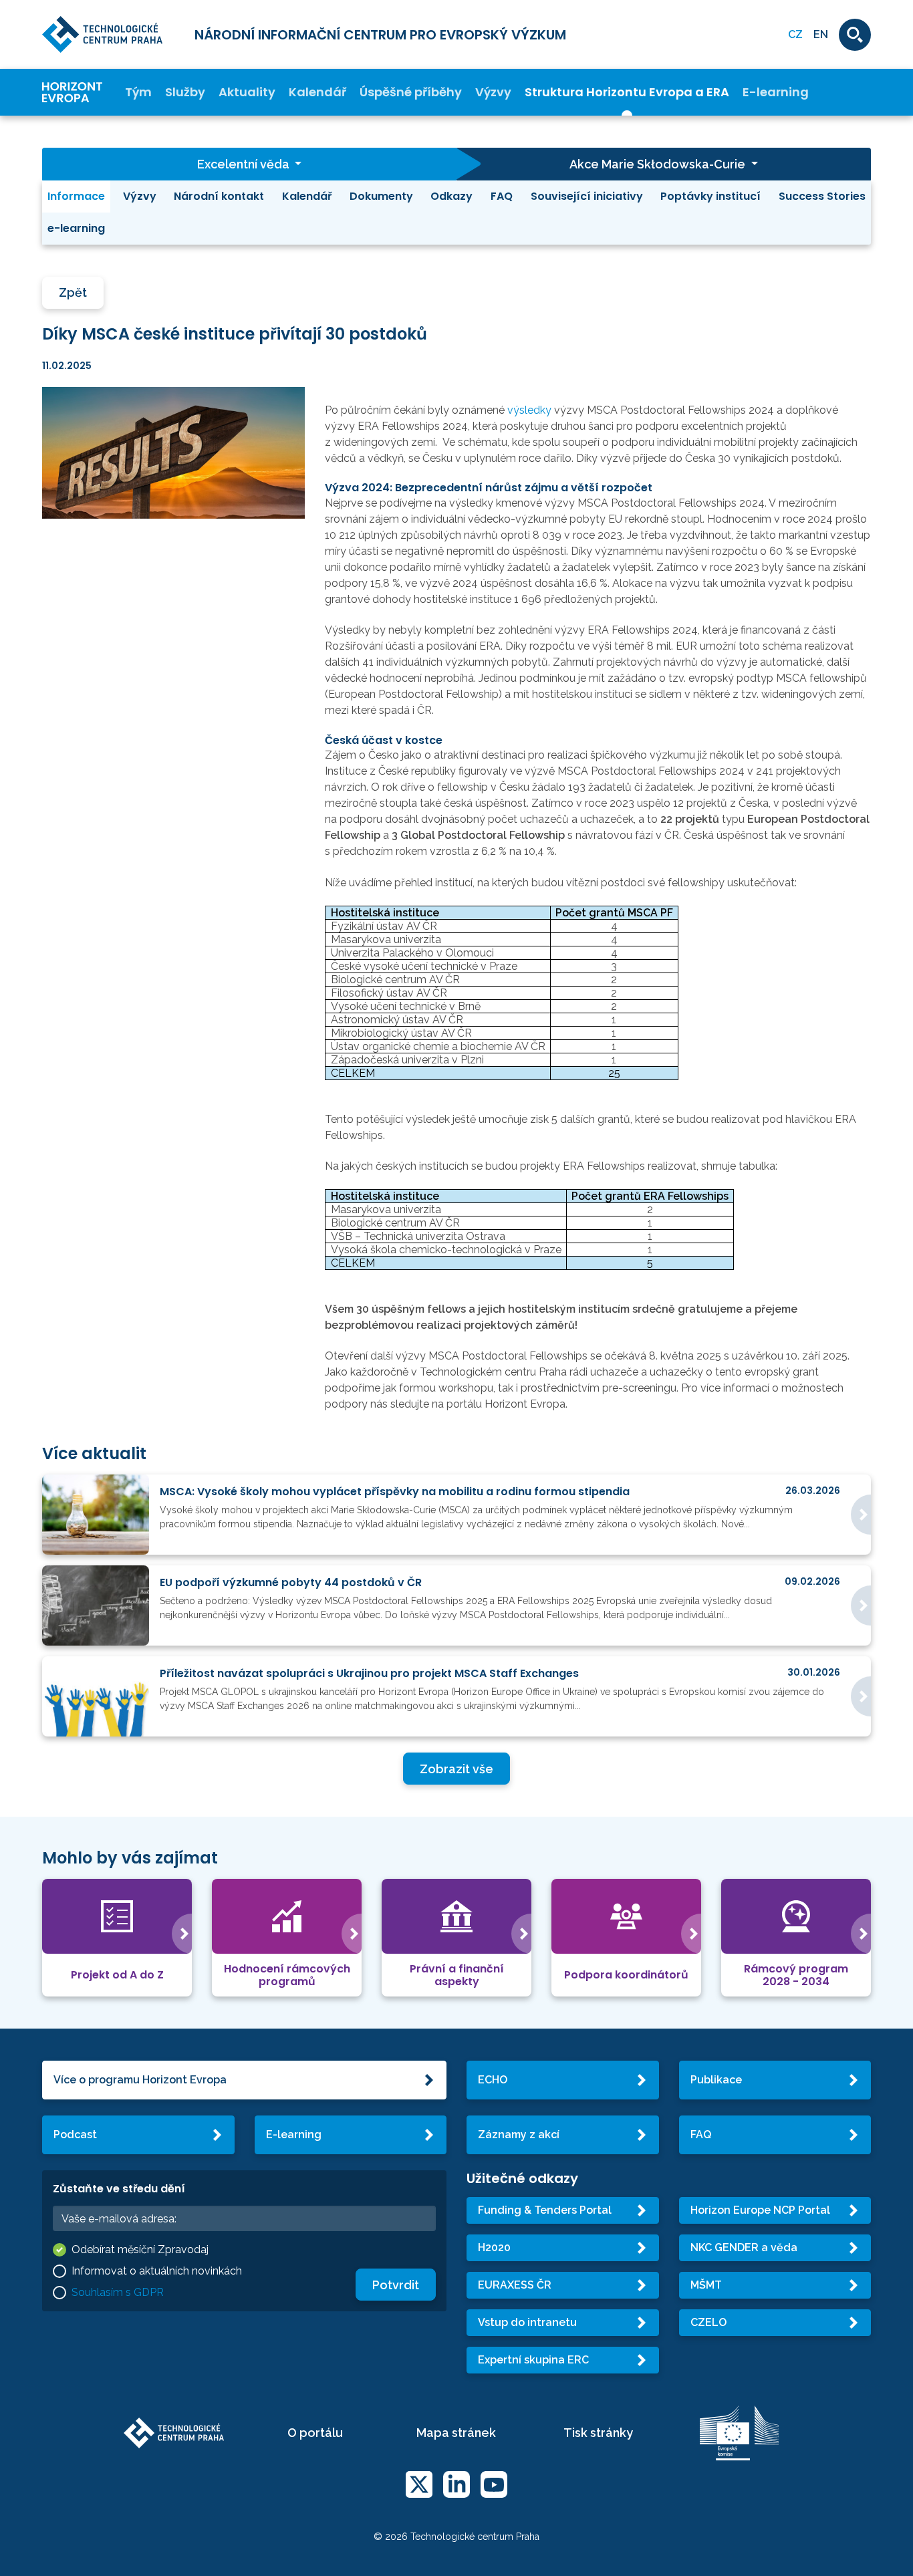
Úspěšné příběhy (411, 93)
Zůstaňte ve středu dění (119, 2189)
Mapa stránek (456, 2433)
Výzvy (493, 93)
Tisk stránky (598, 2433)
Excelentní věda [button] (245, 164)
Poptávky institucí (710, 196)
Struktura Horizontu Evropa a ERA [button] (627, 93)
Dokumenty (381, 196)
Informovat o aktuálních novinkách (157, 2271)
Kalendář (317, 93)
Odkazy (451, 196)
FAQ (502, 196)
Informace (76, 196)
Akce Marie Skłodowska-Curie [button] (659, 164)
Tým (138, 93)
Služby (185, 93)
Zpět (73, 292)
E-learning (776, 93)
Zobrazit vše (456, 1769)
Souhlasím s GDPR (118, 2292)
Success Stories (822, 196)
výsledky (529, 410)
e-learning (76, 228)
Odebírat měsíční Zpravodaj (140, 2249)
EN (821, 34)
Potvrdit (396, 2285)
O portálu (315, 2433)
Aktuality (247, 93)
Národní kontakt (219, 196)
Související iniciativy (587, 196)
